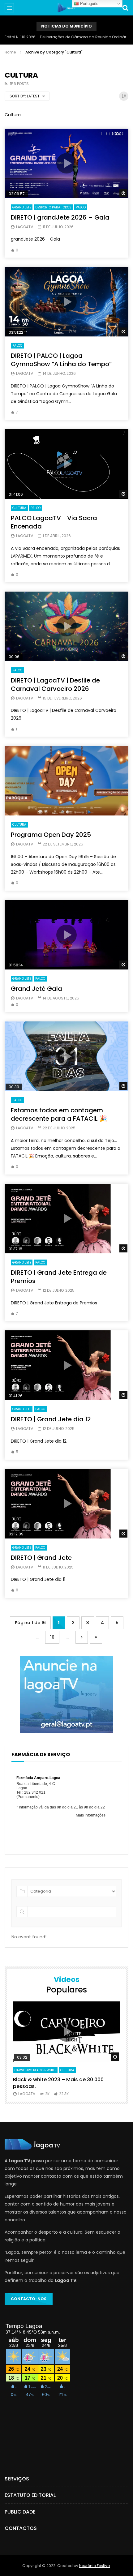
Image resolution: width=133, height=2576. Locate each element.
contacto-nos (29, 2299)
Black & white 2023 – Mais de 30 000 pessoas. (58, 2083)
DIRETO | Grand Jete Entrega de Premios (59, 1277)
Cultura (19, 508)
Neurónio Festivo (94, 2566)
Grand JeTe (22, 207)
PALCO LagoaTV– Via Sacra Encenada (54, 522)
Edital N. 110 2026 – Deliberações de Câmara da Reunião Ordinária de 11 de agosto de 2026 (66, 37)
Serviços (17, 2479)
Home (10, 52)
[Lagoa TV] (66, 8)
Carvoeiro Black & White (35, 2070)
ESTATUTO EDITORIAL (30, 2495)
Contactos (21, 2528)
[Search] (125, 8)
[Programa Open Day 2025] (66, 781)
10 (52, 1637)
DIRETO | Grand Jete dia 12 (51, 1419)
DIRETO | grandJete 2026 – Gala (60, 217)
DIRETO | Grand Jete (41, 1558)
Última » (96, 1637)
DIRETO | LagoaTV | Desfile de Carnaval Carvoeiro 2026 (55, 685)
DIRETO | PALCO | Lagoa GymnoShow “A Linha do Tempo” (61, 360)
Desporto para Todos (53, 207)
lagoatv (25, 227)
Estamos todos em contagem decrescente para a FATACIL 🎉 (59, 1114)
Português (89, 4)
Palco (81, 207)
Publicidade (20, 2512)
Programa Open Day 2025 (51, 835)
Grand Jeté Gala (36, 989)
